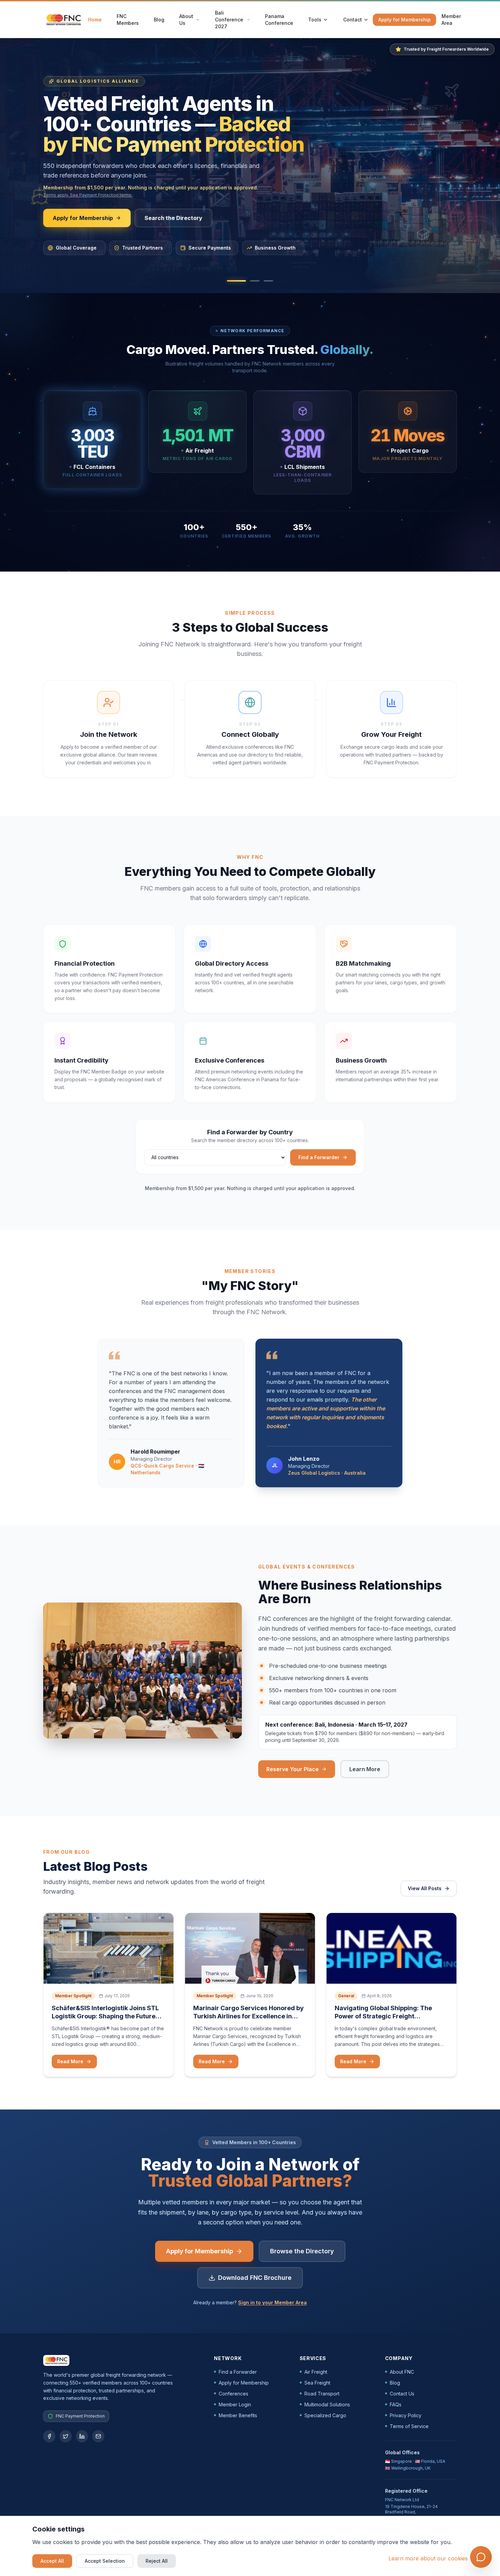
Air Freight (316, 2372)
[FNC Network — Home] (64, 20)
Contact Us (402, 2394)
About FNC (402, 2372)
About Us (186, 20)
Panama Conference (279, 20)
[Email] (98, 2436)
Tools (315, 20)
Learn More (369, 1771)
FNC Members (128, 20)
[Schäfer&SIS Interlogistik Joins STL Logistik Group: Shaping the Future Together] (109, 1948)
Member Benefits (238, 2415)
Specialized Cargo (325, 2415)
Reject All (157, 2561)
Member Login (235, 2404)
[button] (236, 281)
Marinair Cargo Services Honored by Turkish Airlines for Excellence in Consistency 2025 (248, 2016)
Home (95, 20)
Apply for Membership (404, 20)
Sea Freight (317, 2383)
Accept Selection (105, 2561)
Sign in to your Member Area (272, 2302)
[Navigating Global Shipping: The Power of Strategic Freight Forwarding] (391, 1948)
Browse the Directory (302, 2251)
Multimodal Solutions (327, 2404)
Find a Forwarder (319, 1157)
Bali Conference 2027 (229, 20)
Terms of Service (409, 2426)
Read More (70, 2061)
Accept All (52, 2561)
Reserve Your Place (293, 1769)
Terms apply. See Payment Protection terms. (88, 195)
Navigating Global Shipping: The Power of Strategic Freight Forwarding (383, 2016)
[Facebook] (49, 2436)
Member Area (451, 20)
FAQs (396, 2404)
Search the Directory (173, 218)
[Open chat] (481, 2557)
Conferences (234, 2394)
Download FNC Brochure (255, 2278)
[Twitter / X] (66, 2436)
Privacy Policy (406, 2415)
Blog (159, 20)
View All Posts (425, 1888)
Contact (353, 20)
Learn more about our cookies (428, 2558)
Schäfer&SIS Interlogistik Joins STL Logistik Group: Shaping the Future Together (105, 2016)
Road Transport (322, 2394)
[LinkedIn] (82, 2436)
